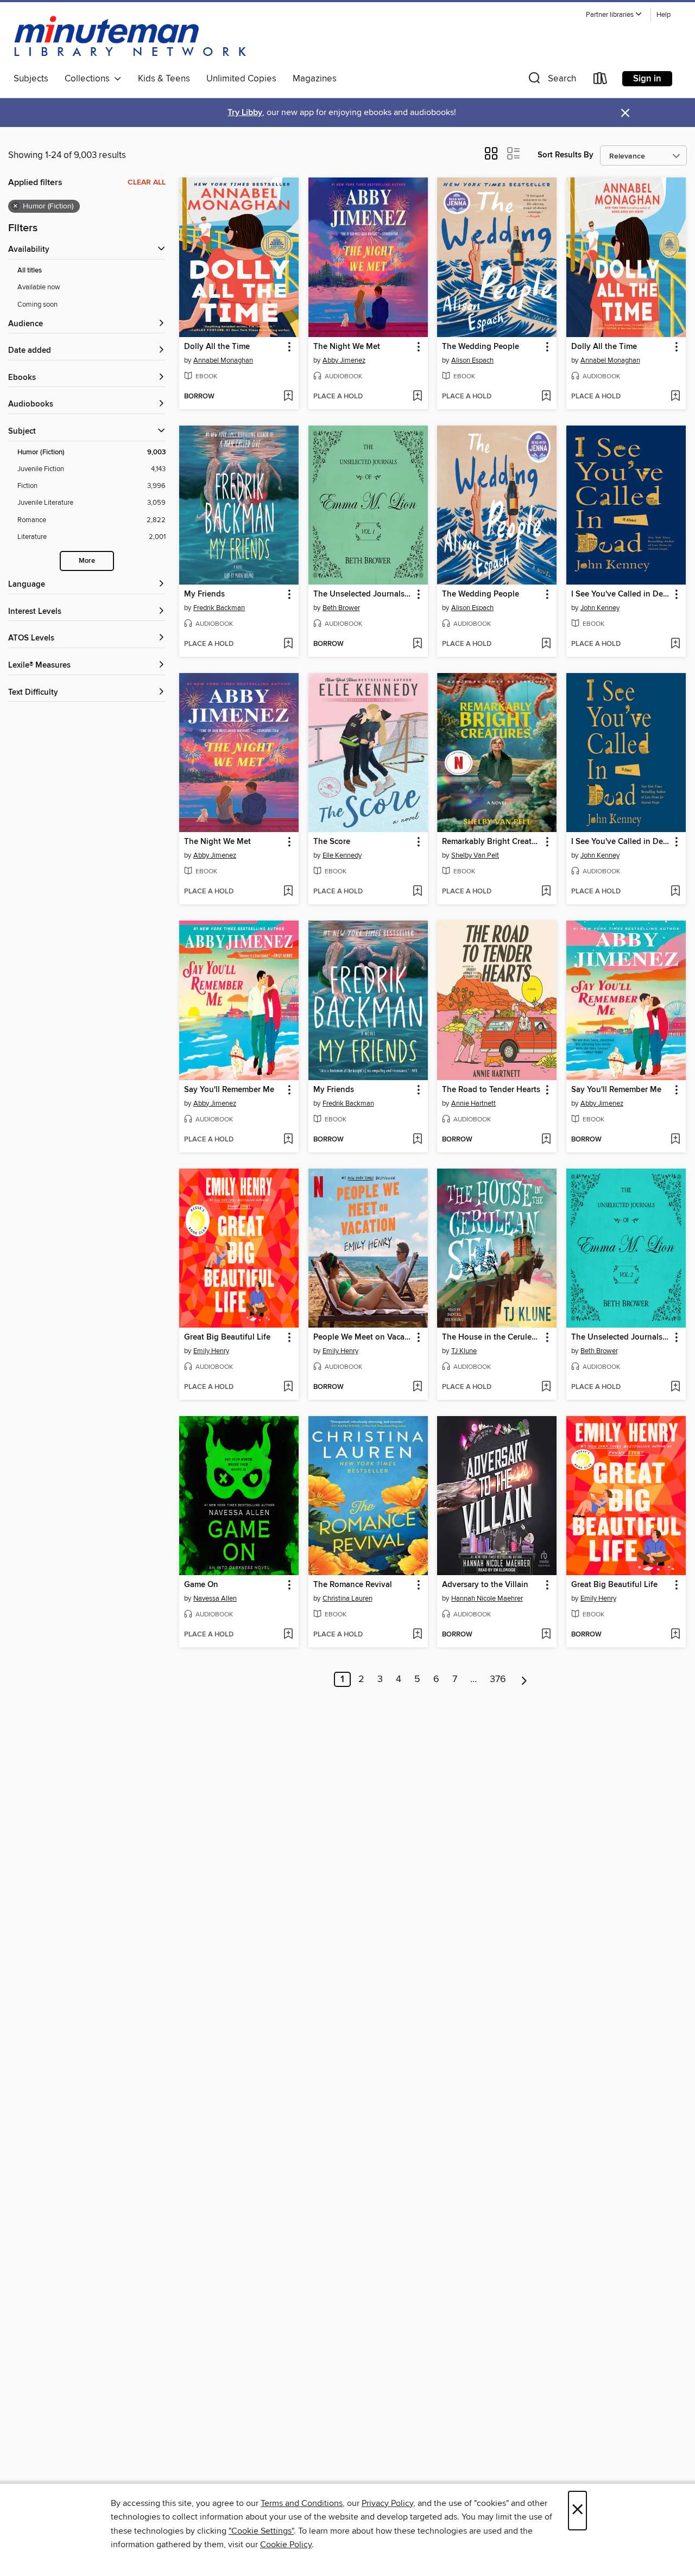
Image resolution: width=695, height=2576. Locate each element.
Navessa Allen (215, 1598)
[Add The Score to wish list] (417, 892)
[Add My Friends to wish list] (288, 644)
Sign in (647, 79)
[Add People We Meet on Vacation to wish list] (417, 1387)
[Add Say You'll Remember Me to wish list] (288, 1140)
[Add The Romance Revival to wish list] (417, 1635)
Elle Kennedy (342, 855)
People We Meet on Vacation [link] (363, 1337)
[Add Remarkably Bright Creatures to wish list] (546, 892)
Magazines (315, 79)
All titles (30, 271)
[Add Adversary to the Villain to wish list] (546, 1635)
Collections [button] (89, 79)
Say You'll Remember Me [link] (229, 1090)
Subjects (31, 79)
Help (664, 15)
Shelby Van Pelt (475, 855)
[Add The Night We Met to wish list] (417, 397)
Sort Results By (566, 155)
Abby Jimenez (344, 360)
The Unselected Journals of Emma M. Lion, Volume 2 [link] (621, 1337)
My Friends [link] (204, 594)
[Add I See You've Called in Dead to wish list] (675, 644)
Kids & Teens (164, 79)
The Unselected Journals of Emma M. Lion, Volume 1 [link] (363, 594)
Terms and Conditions (302, 2503)
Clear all (147, 182)
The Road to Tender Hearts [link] (491, 1090)
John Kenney (600, 608)
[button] (614, 15)
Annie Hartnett (473, 1103)
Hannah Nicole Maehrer (487, 1598)
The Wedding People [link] (481, 347)
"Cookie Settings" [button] (261, 2531)
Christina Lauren (347, 1598)
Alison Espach (472, 360)
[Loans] (601, 81)
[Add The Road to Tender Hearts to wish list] (546, 1140)
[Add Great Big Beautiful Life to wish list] (288, 1387)
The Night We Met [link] (347, 347)
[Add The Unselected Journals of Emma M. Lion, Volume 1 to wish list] (417, 644)
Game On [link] (201, 1585)
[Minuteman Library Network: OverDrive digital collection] (131, 37)
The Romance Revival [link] (353, 1585)
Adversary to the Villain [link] (485, 1585)
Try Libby (245, 113)
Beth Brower (341, 608)
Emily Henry (211, 1351)
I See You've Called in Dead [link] (621, 594)
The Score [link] (332, 842)
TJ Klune (464, 1351)
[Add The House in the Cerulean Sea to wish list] (546, 1387)
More (87, 561)
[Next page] (524, 1679)
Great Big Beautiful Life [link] (227, 1337)
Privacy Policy (387, 2503)
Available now (39, 287)
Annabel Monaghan (223, 360)
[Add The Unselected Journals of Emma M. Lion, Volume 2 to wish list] (675, 1387)
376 (498, 1679)
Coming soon (37, 304)
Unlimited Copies (241, 79)
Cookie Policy (286, 2545)
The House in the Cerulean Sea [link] (492, 1337)
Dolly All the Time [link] (217, 347)
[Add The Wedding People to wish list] (546, 397)
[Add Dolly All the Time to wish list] (288, 397)
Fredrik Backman (219, 608)
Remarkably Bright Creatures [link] (492, 842)
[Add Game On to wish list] (288, 1635)
